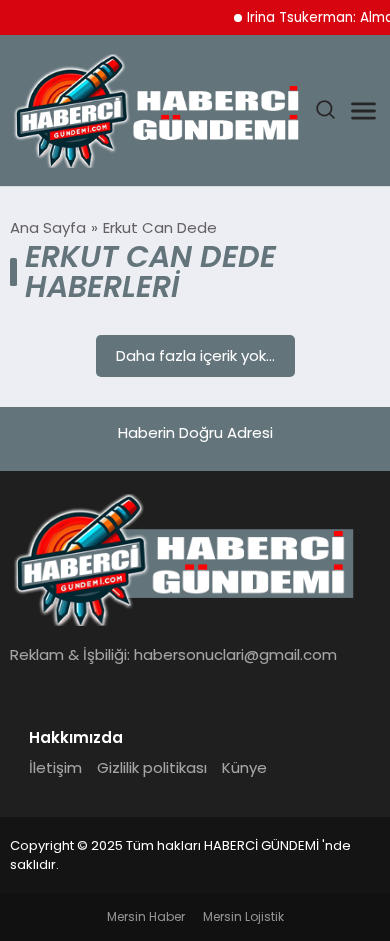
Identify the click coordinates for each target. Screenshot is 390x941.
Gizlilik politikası (152, 767)
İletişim (55, 767)
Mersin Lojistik (243, 916)
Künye (244, 767)
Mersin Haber (146, 916)
